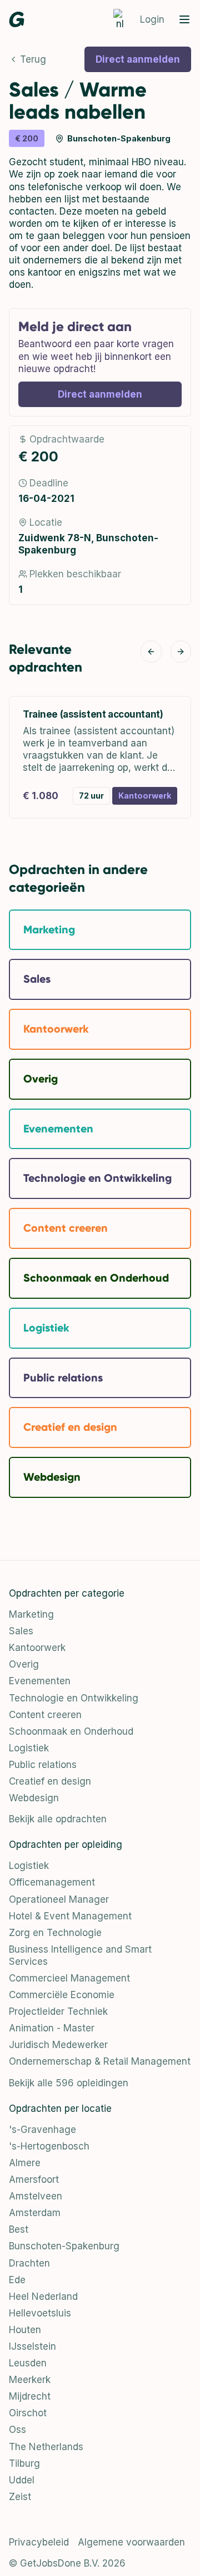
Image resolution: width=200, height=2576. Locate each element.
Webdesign (34, 1798)
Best (19, 2229)
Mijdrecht (30, 2396)
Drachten (29, 2263)
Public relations (43, 1765)
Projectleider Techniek (58, 2011)
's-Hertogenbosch (49, 2146)
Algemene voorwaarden (131, 2542)
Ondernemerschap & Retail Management (100, 2061)
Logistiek (29, 1748)
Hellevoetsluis (40, 2313)
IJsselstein (32, 2346)
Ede (17, 2280)
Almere (25, 2163)
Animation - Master (52, 2028)
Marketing (31, 1614)
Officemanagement (52, 1882)
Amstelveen (36, 2196)
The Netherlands (46, 2447)
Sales (21, 1631)
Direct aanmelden (138, 59)
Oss (17, 2430)
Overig (24, 1664)
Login (152, 19)
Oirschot (28, 2413)
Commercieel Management (69, 1978)
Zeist (20, 2497)
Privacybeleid (39, 2542)
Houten (25, 2330)
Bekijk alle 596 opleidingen (69, 2083)
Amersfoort (34, 2179)
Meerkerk (30, 2380)
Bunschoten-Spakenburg (64, 2246)
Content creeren (45, 1715)
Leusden (28, 2363)
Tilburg (24, 2463)
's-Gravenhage (42, 2130)
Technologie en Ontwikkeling (74, 1698)
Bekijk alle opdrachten (58, 1819)
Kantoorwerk (37, 1648)
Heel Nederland (43, 2296)
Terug (33, 59)
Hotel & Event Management (70, 1916)
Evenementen (40, 1681)
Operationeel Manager (59, 1899)
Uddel (22, 2480)
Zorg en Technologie (55, 1933)
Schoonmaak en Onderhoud (71, 1731)
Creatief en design (50, 1781)
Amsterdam (35, 2213)
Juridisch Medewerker (58, 2045)
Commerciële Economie (62, 1995)
